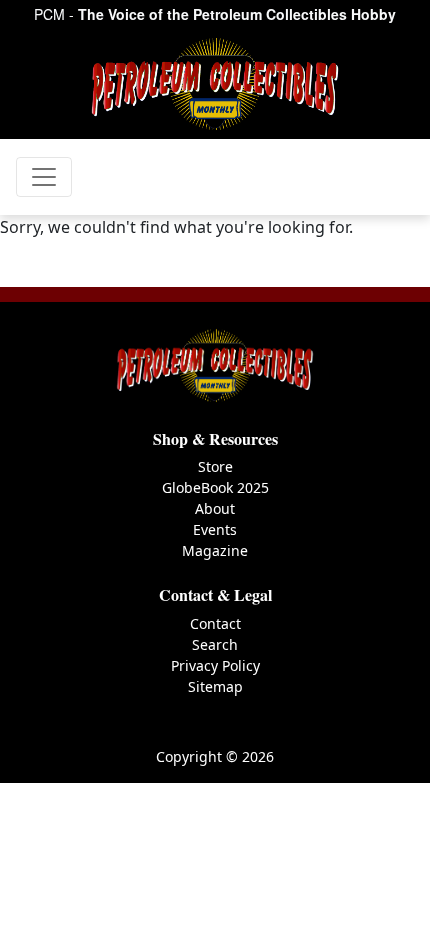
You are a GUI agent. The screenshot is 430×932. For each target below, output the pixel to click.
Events (215, 529)
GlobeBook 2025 (215, 487)
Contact (215, 623)
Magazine (215, 550)
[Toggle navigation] (44, 177)
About (215, 508)
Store (215, 466)
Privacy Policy (215, 665)
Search (215, 644)
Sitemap (215, 686)
